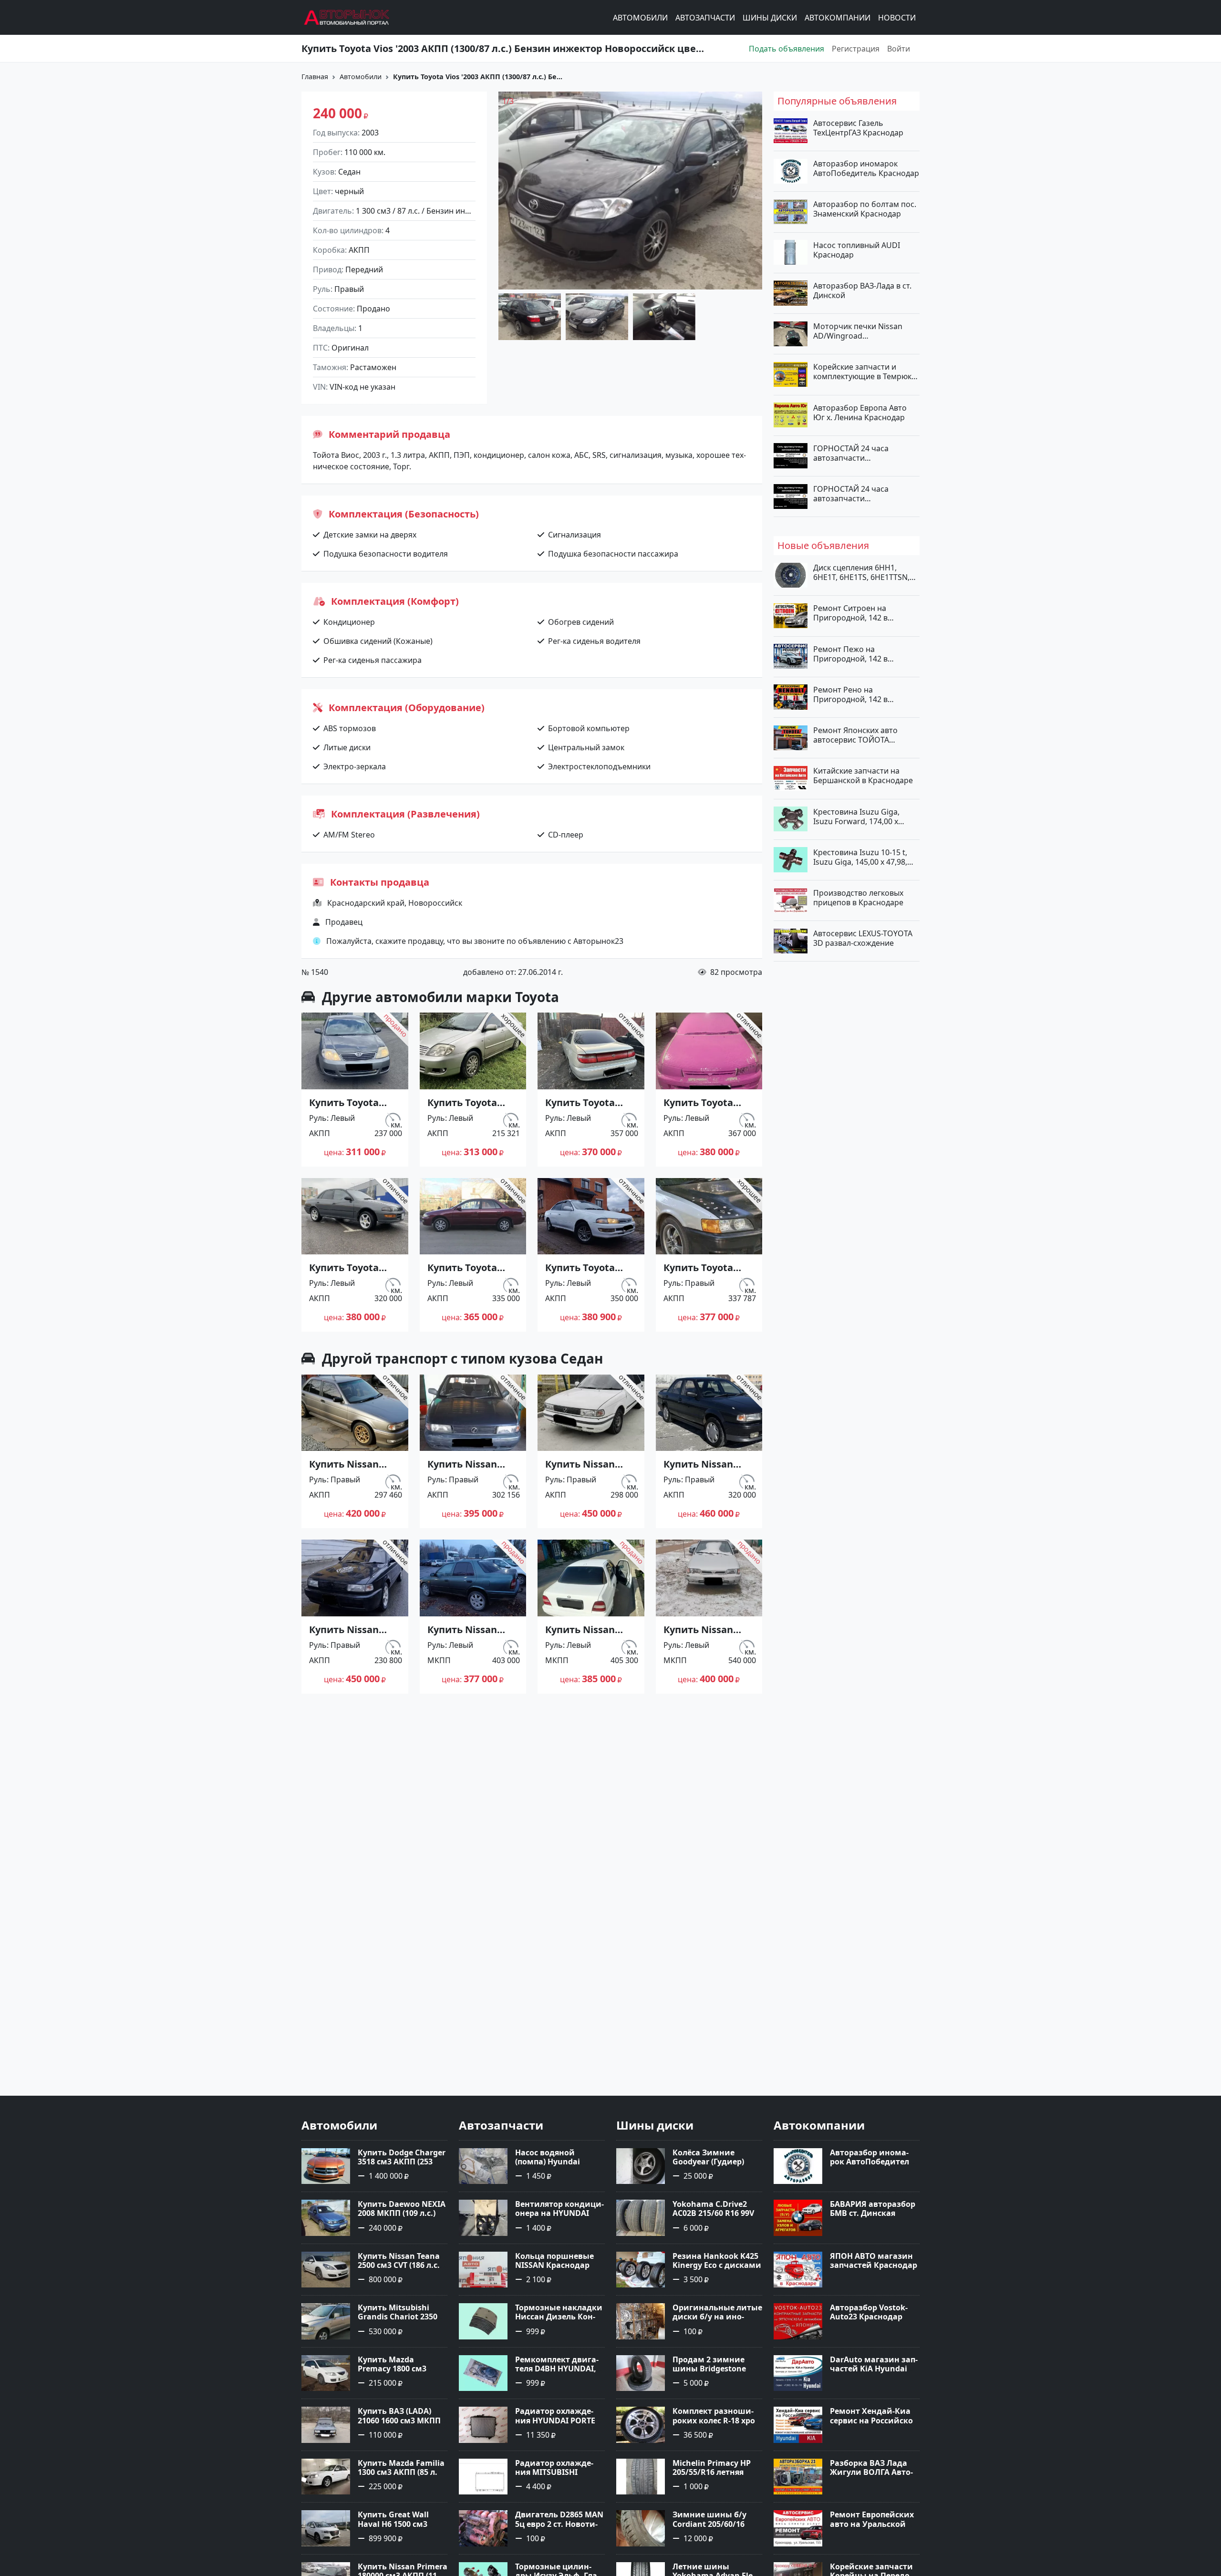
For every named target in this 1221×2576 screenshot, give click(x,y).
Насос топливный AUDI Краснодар (857, 249)
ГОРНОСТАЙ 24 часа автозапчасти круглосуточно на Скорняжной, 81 (851, 453)
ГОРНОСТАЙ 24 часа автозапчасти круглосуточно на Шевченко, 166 (851, 494)
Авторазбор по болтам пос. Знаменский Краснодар (865, 209)
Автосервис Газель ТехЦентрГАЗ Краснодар (858, 128)
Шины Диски (770, 18)
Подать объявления (786, 49)
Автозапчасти (705, 18)
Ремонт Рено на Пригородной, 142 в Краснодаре (850, 694)
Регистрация (856, 49)
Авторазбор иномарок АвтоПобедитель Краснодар (866, 168)
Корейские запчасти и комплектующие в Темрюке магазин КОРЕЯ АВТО (864, 372)
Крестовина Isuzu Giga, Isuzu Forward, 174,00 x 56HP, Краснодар (856, 816)
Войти (899, 49)
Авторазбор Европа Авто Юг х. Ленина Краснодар (860, 412)
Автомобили (640, 18)
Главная (315, 77)
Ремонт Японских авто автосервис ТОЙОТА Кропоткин (855, 735)
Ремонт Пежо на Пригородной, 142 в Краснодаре (850, 653)
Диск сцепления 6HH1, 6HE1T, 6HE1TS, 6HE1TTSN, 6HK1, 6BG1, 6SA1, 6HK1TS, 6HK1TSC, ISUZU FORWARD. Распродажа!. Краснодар (863, 572)
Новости (897, 18)
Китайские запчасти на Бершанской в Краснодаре (863, 776)
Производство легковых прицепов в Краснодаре (858, 898)
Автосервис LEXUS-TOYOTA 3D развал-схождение (863, 938)
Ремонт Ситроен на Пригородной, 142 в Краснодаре (850, 613)
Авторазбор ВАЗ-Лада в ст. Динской (862, 290)
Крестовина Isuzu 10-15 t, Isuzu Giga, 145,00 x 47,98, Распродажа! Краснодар (860, 857)
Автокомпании (838, 18)
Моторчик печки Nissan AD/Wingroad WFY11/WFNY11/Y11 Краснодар (858, 331)
